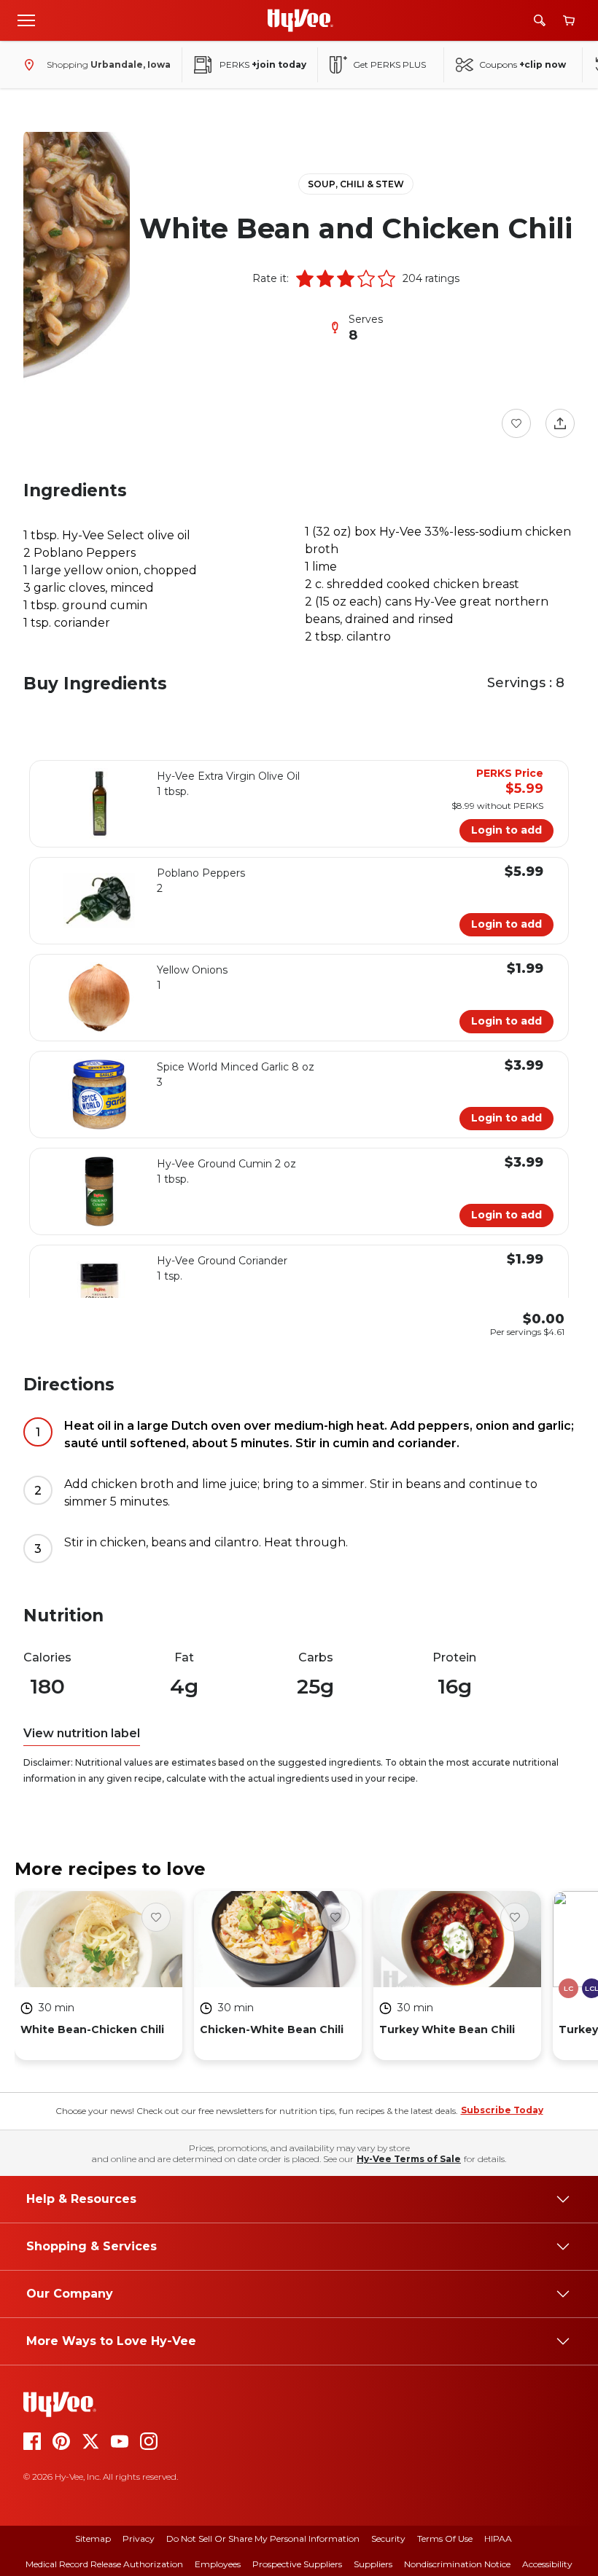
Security (388, 2538)
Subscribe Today (502, 2110)
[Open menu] (26, 20)
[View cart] (569, 21)
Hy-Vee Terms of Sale (409, 2159)
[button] (305, 278)
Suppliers (373, 2564)
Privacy (139, 2538)
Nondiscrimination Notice (457, 2564)
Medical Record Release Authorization (104, 2564)
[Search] (540, 20)
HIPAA (498, 2538)
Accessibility (547, 2564)
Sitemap (93, 2538)
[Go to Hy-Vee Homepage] (300, 20)
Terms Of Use (445, 2538)
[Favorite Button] (516, 423)
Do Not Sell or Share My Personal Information (263, 2538)
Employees (218, 2564)
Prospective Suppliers (297, 2564)
